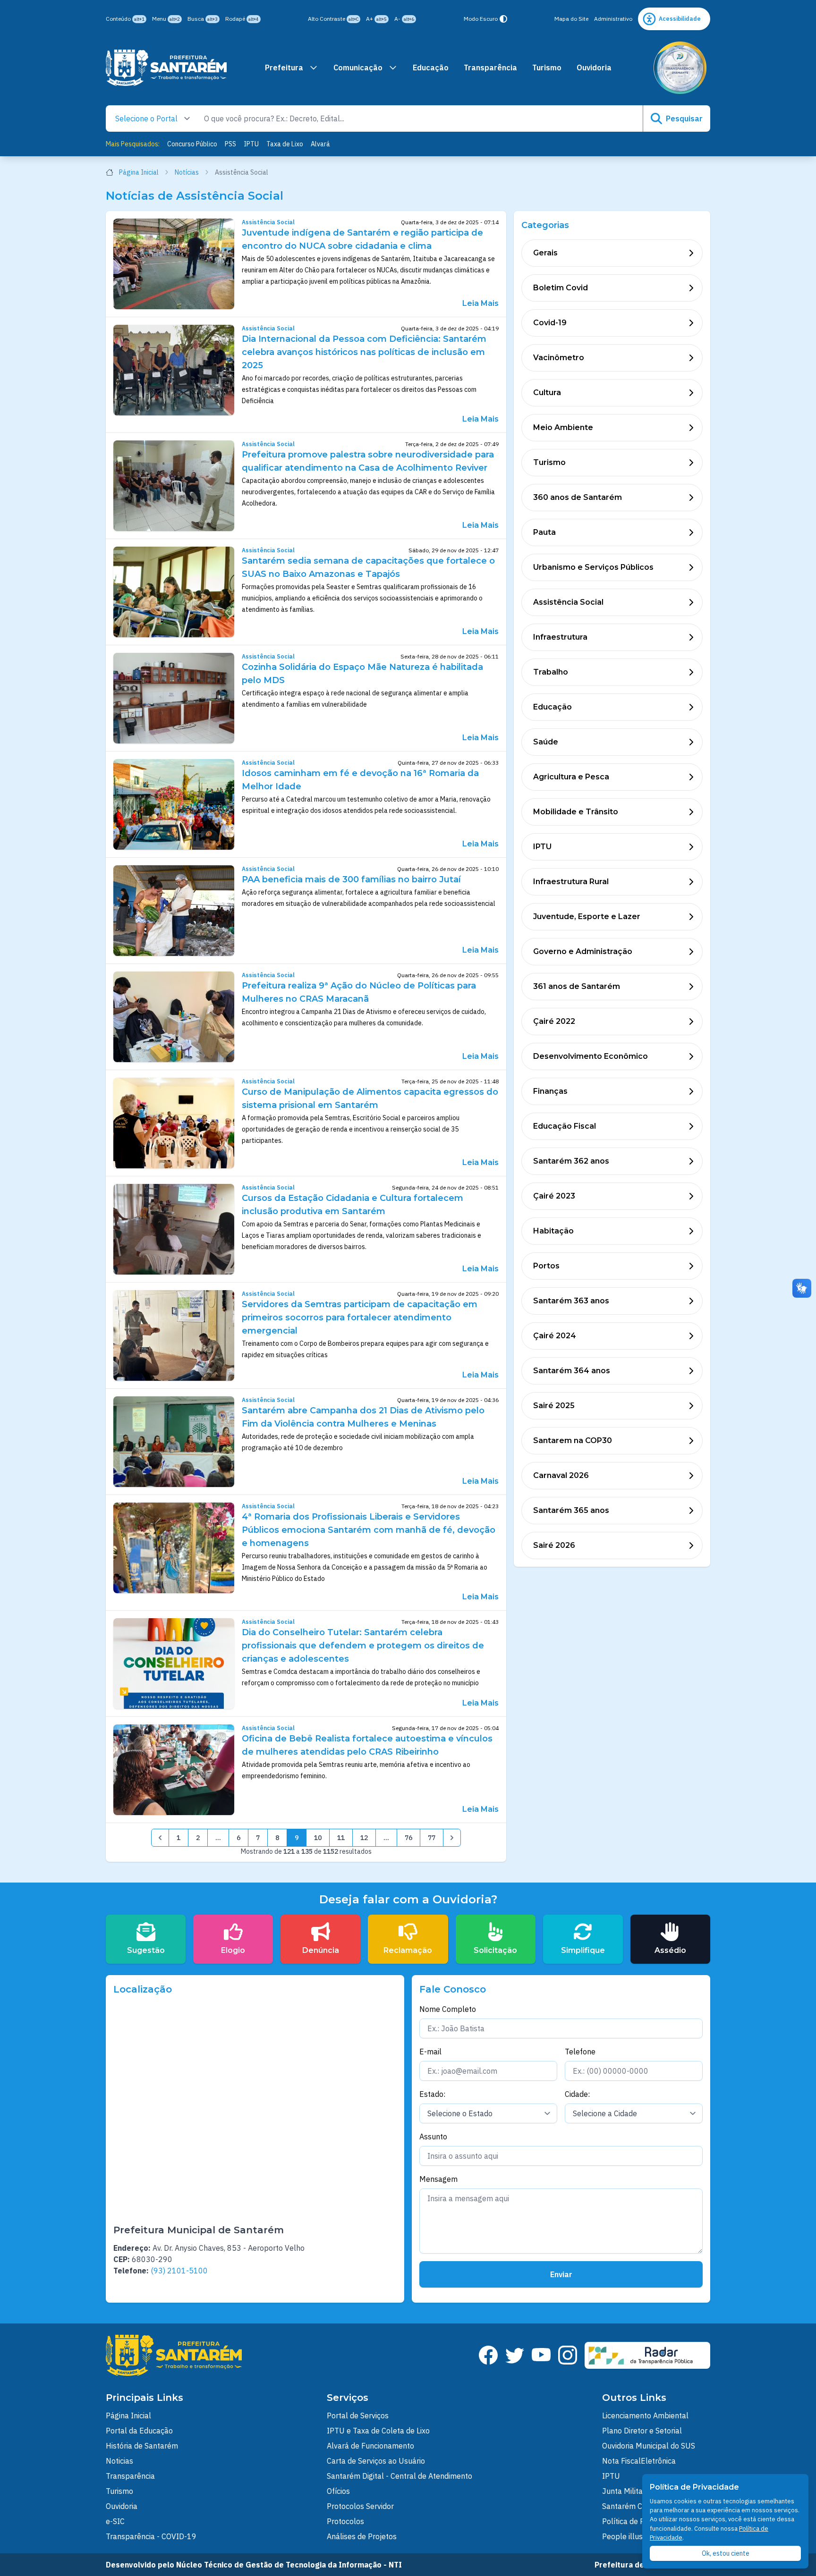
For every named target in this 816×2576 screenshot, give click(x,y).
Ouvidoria (594, 68)
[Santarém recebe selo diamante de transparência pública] (680, 68)
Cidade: (577, 2094)
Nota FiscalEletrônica (639, 2461)
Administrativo (613, 19)
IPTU (251, 144)
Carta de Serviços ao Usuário (376, 2461)
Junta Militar (624, 2491)
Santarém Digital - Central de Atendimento (399, 2476)
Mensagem (438, 2179)
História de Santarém (142, 2446)
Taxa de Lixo (285, 144)
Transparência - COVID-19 (151, 2536)
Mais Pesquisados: (133, 144)
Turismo (547, 68)
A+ (376, 19)
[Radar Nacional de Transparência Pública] (647, 2355)
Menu (166, 19)
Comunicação (358, 68)
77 (432, 1838)
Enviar (561, 2274)
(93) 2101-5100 (179, 2271)
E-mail (430, 2052)
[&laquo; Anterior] (160, 1838)
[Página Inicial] (166, 68)
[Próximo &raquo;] (452, 1838)
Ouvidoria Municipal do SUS (649, 2446)
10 (318, 1838)
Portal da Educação (139, 2431)
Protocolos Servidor (360, 2506)
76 (408, 1838)
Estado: (432, 2094)
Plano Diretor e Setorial (642, 2431)
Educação (431, 68)
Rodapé (242, 19)
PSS (230, 144)
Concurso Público (192, 144)
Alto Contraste (333, 19)
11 (341, 1838)
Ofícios (338, 2491)
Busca (203, 19)
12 (364, 1838)
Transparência (490, 68)
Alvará (320, 144)
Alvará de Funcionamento (370, 2446)
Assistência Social (268, 222)
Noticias (119, 2461)
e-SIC (115, 2521)
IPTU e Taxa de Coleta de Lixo (378, 2431)
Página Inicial (139, 172)
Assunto (433, 2137)
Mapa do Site (571, 19)
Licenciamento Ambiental (645, 2416)
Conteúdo (125, 19)
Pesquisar (684, 118)
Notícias (187, 172)
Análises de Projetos (362, 2536)
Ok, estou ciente (726, 2553)
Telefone (580, 2052)
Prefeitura (284, 68)
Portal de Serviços (358, 2416)
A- (404, 19)
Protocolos (345, 2521)
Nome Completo (448, 2009)
